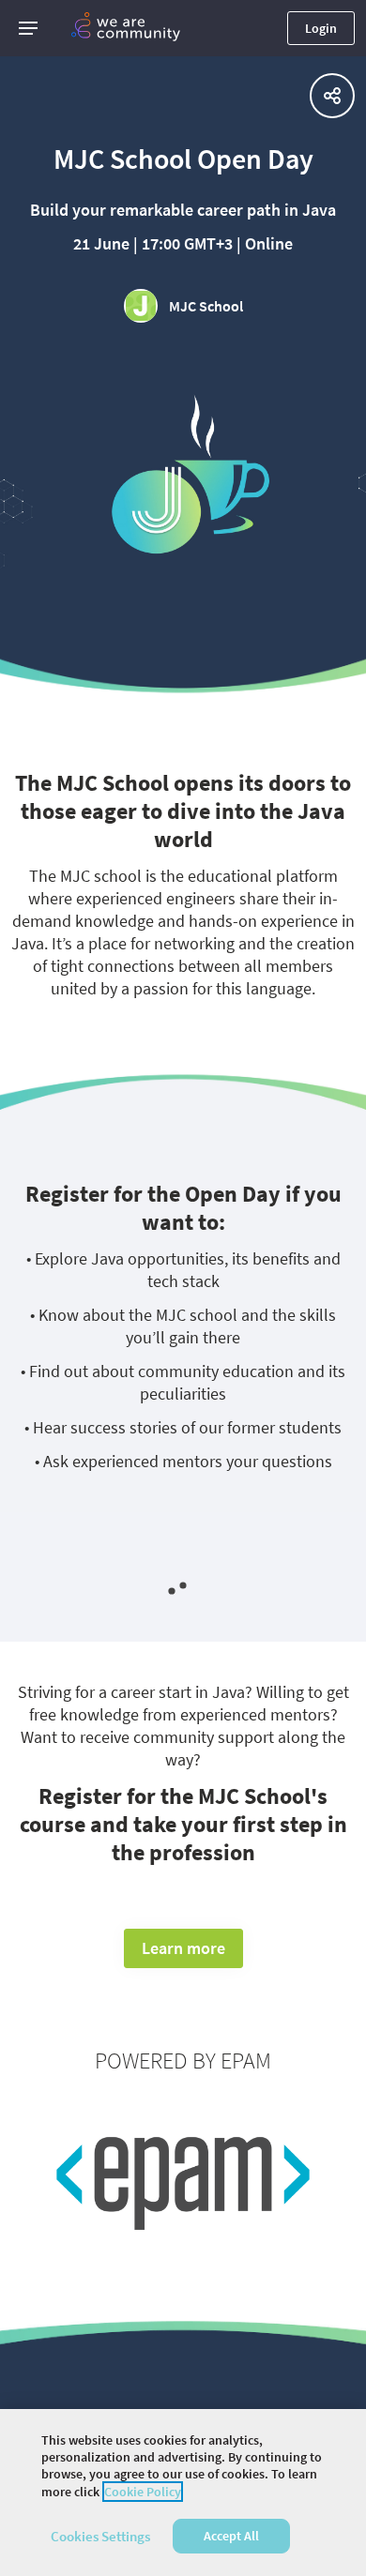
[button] (28, 28)
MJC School (206, 306)
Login (321, 28)
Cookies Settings (100, 2536)
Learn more (183, 1948)
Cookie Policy (143, 2492)
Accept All (231, 2536)
